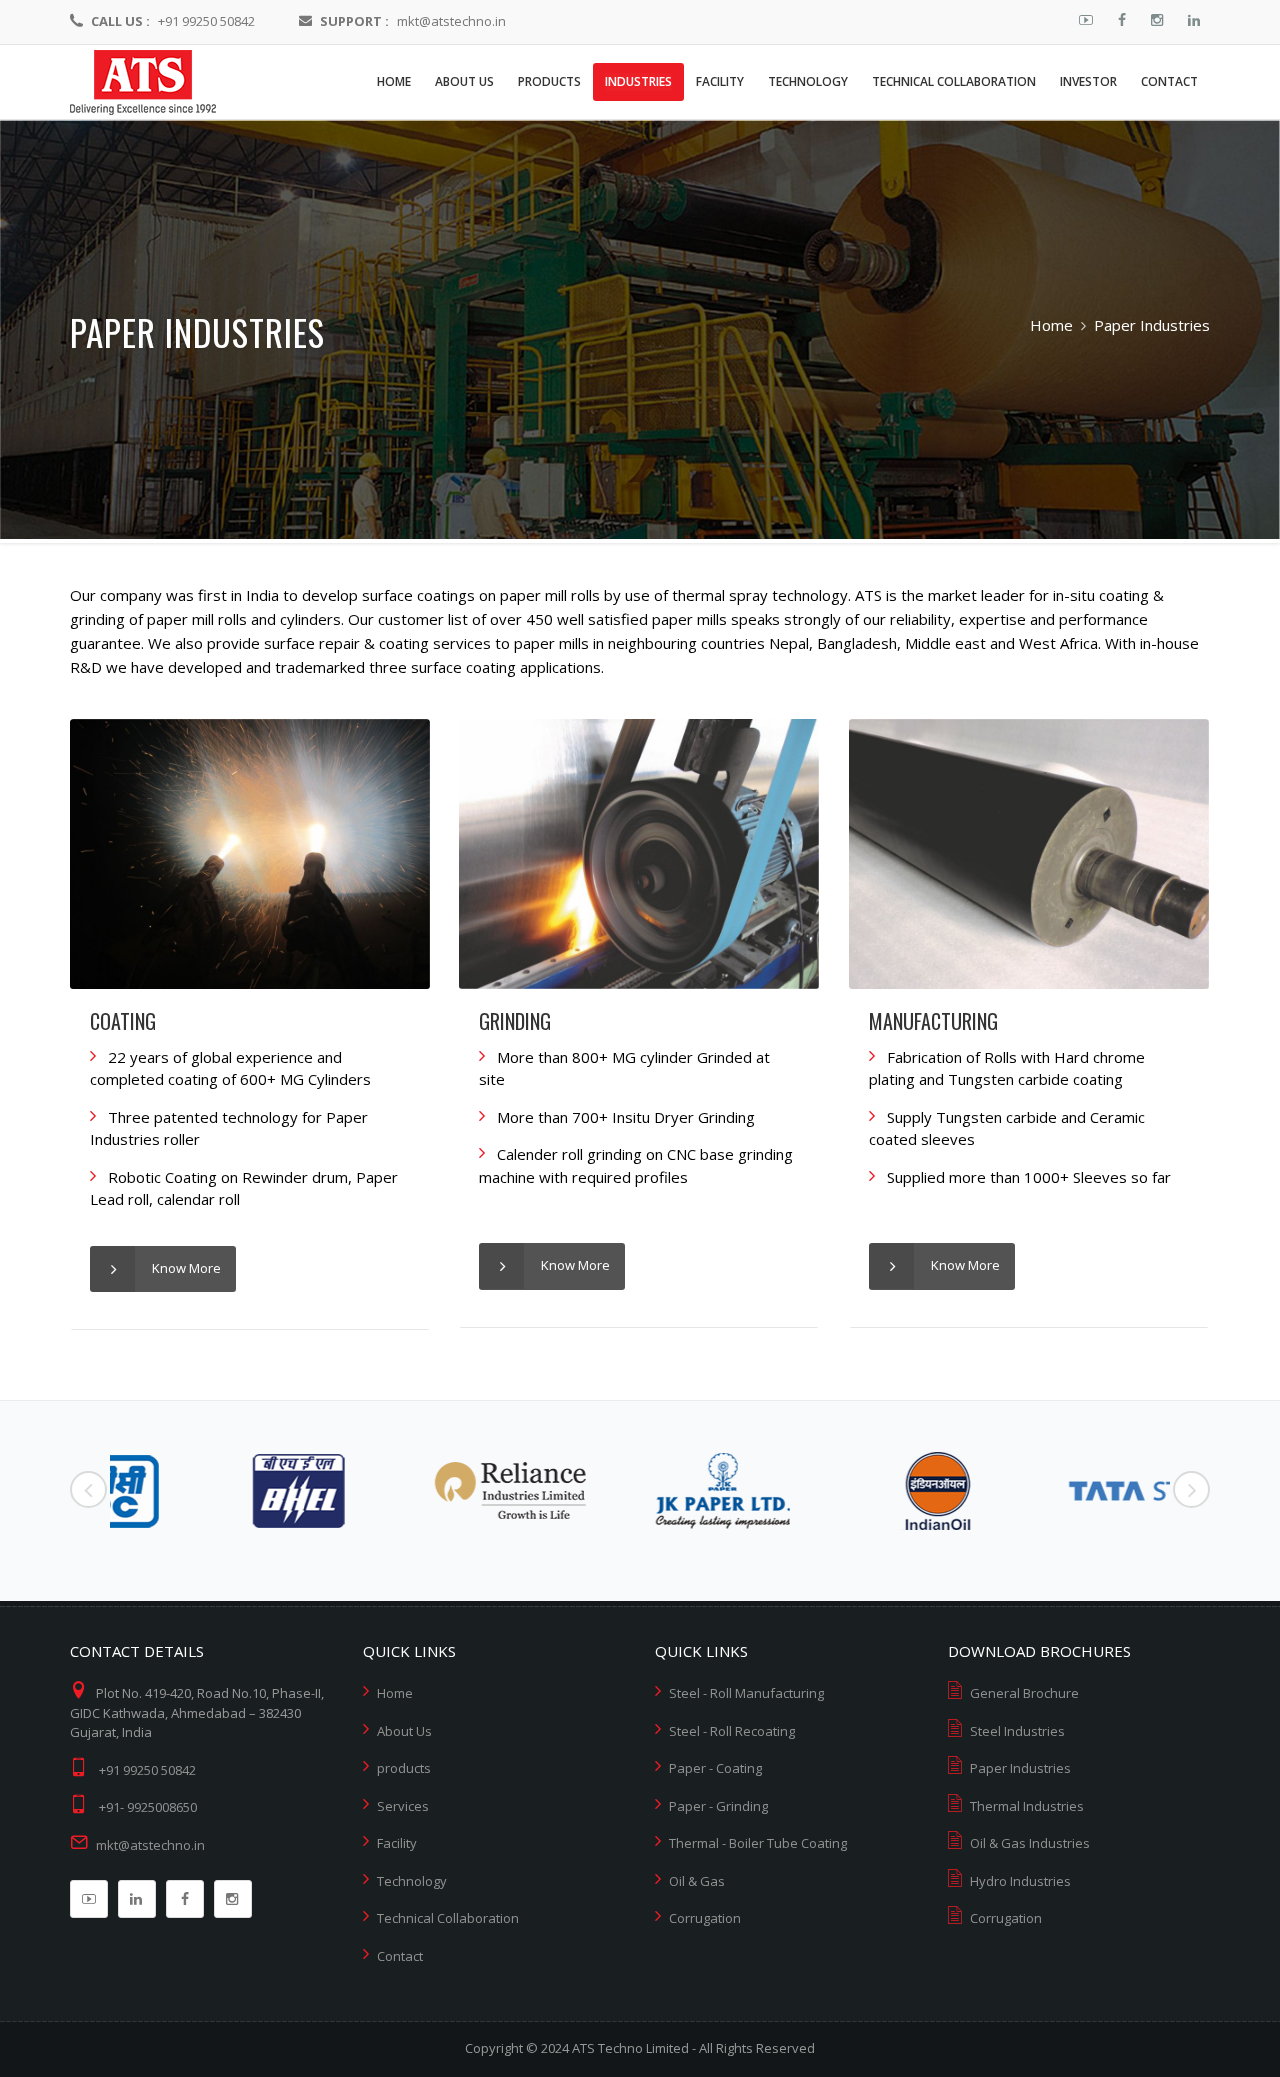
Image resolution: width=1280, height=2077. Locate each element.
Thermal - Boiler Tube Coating (758, 1843)
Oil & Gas (697, 1881)
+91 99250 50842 (206, 21)
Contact (400, 1956)
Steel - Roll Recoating (732, 1731)
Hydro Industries (1020, 1881)
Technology (412, 1881)
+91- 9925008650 (148, 1807)
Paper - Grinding (718, 1806)
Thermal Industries (1027, 1806)
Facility (397, 1843)
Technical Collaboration (448, 1918)
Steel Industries (1017, 1731)
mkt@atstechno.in (451, 21)
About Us (404, 1731)
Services (403, 1806)
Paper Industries (1020, 1768)
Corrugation (705, 1918)
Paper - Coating (715, 1768)
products (404, 1768)
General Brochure (1024, 1693)
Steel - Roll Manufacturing (746, 1693)
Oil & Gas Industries (1030, 1843)
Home (1051, 325)
